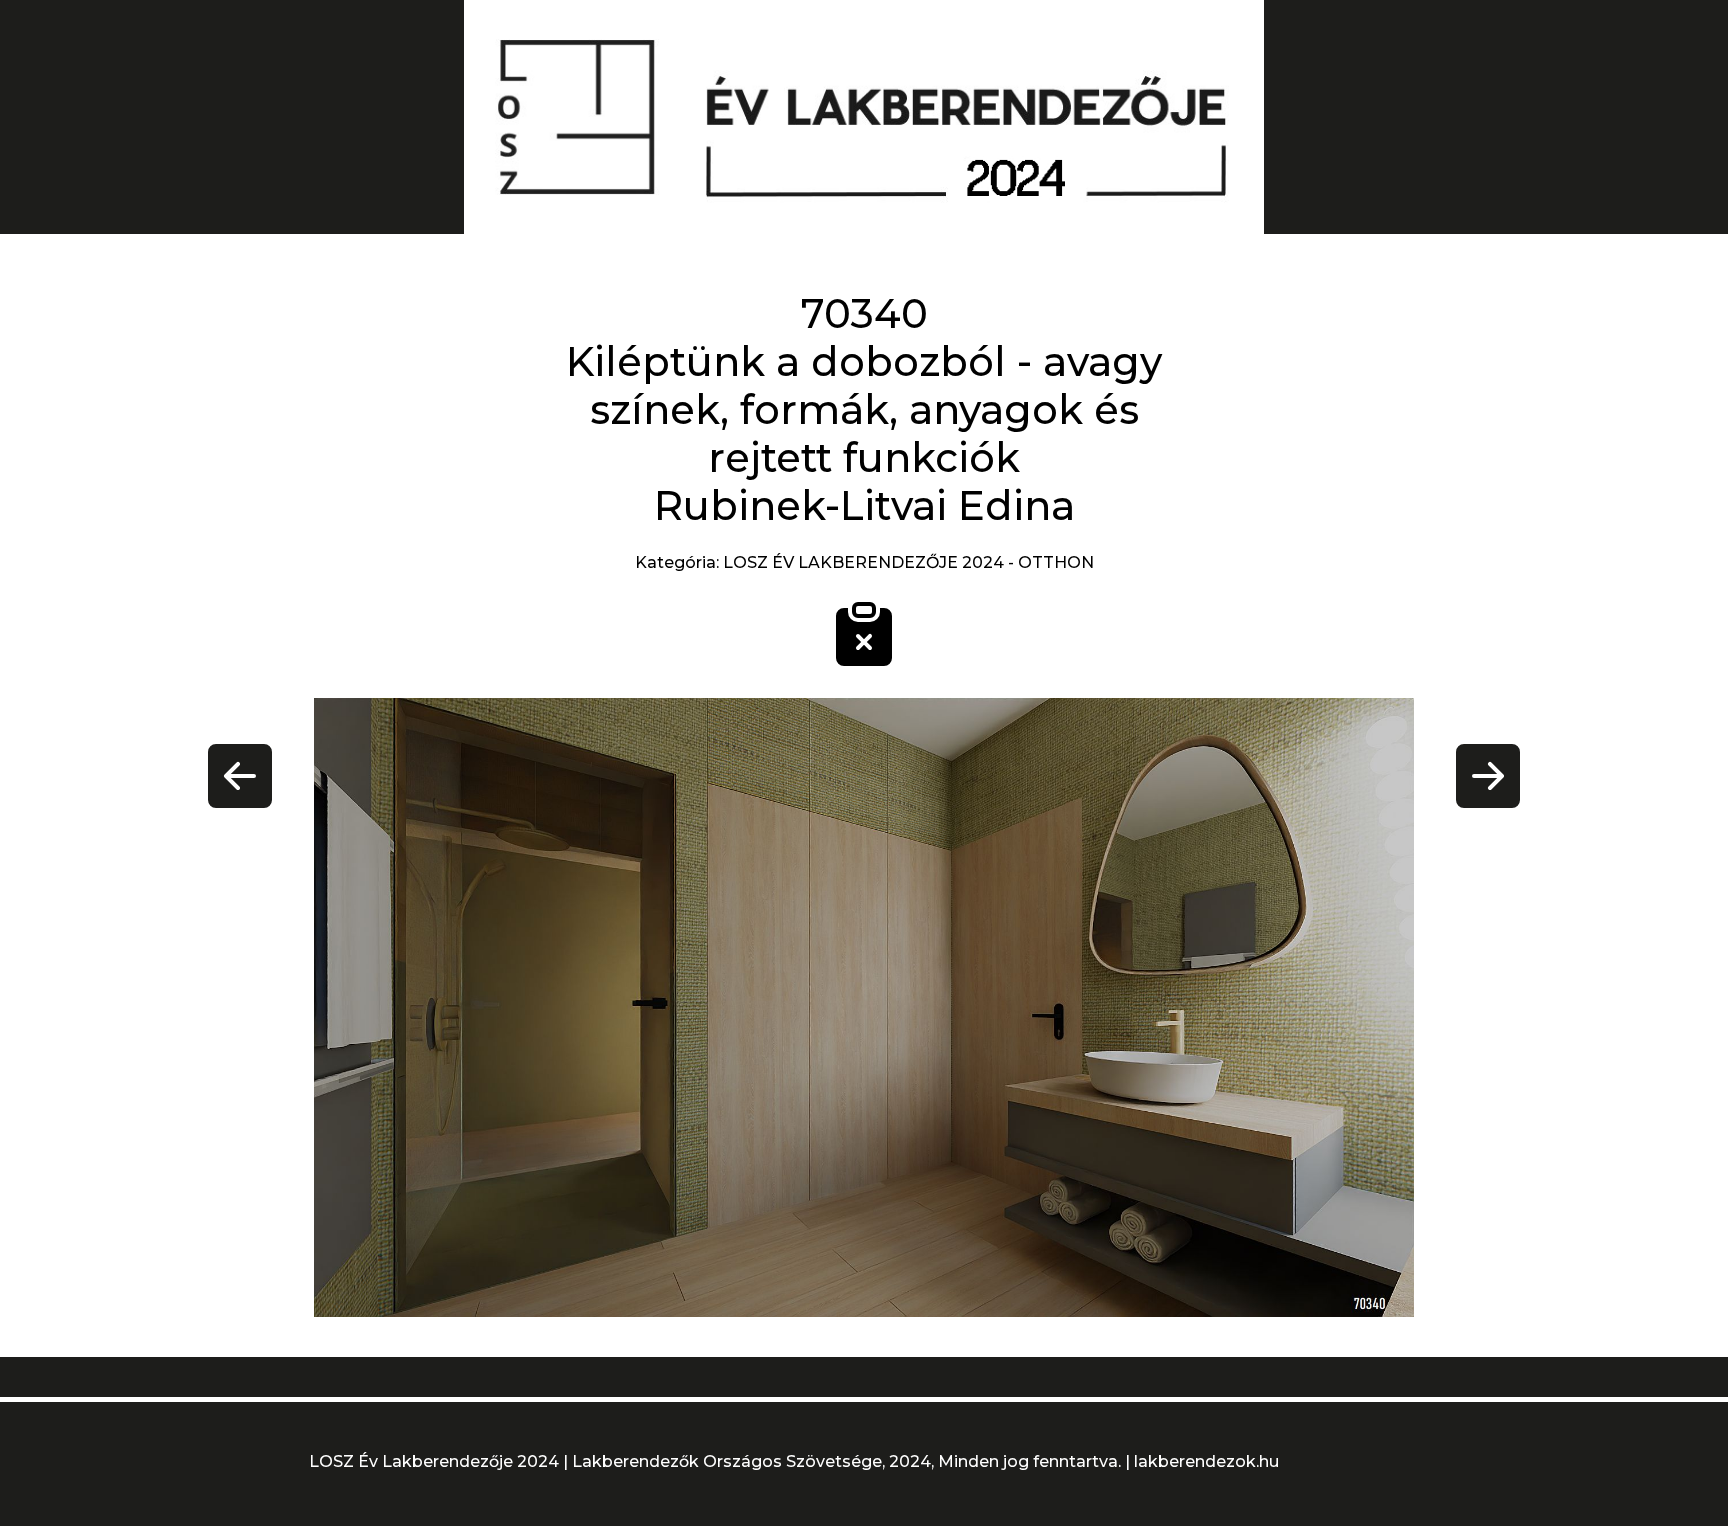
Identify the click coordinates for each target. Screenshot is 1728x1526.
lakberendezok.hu (1206, 1461)
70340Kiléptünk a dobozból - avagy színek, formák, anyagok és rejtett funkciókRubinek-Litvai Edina (864, 409)
